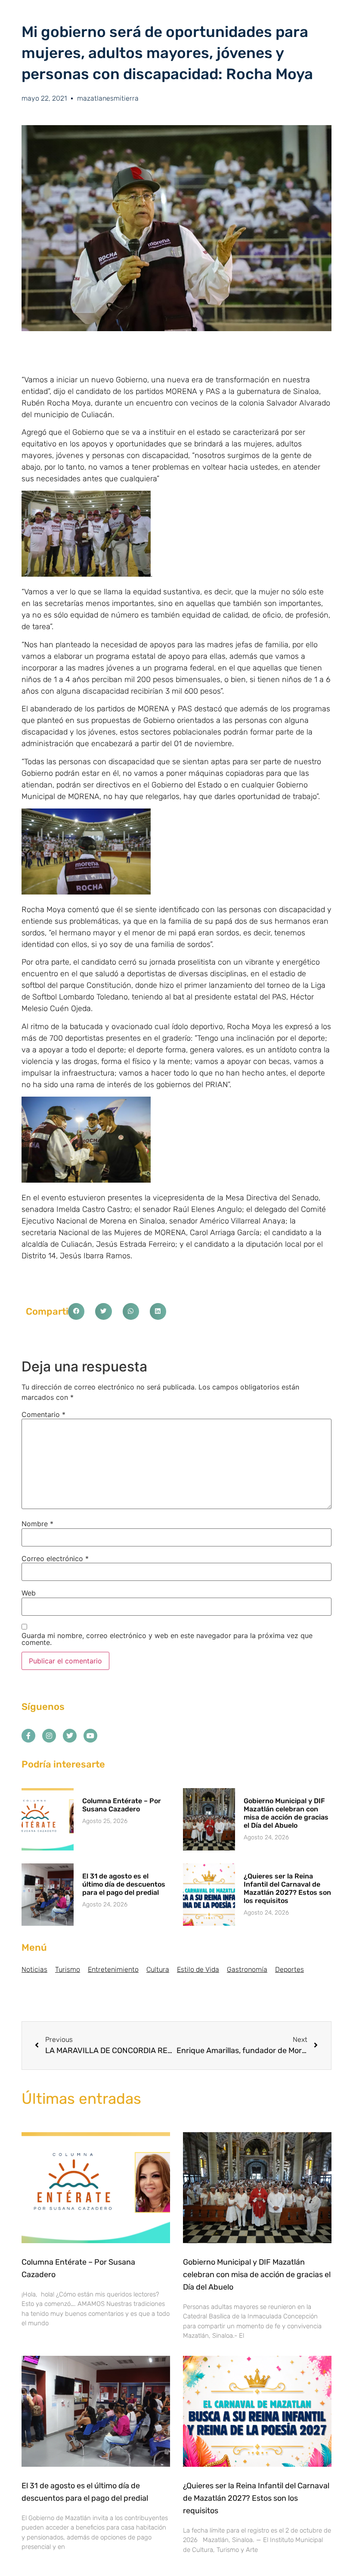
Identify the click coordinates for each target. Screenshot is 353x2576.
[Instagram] (49, 1736)
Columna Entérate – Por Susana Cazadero (122, 1805)
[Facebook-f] (28, 1736)
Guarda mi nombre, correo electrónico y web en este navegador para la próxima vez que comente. (167, 1639)
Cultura (158, 1969)
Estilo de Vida (198, 1969)
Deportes (290, 1969)
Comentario (43, 1414)
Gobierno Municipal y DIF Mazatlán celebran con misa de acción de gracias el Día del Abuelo (286, 1813)
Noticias (34, 1969)
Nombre (37, 1524)
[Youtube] (90, 1736)
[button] (76, 1311)
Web (29, 1593)
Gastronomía (247, 1969)
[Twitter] (70, 1736)
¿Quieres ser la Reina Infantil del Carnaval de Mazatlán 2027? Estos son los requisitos (287, 1889)
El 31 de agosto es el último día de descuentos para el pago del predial (124, 1884)
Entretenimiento (113, 1969)
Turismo (68, 1969)
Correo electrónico (55, 1559)
